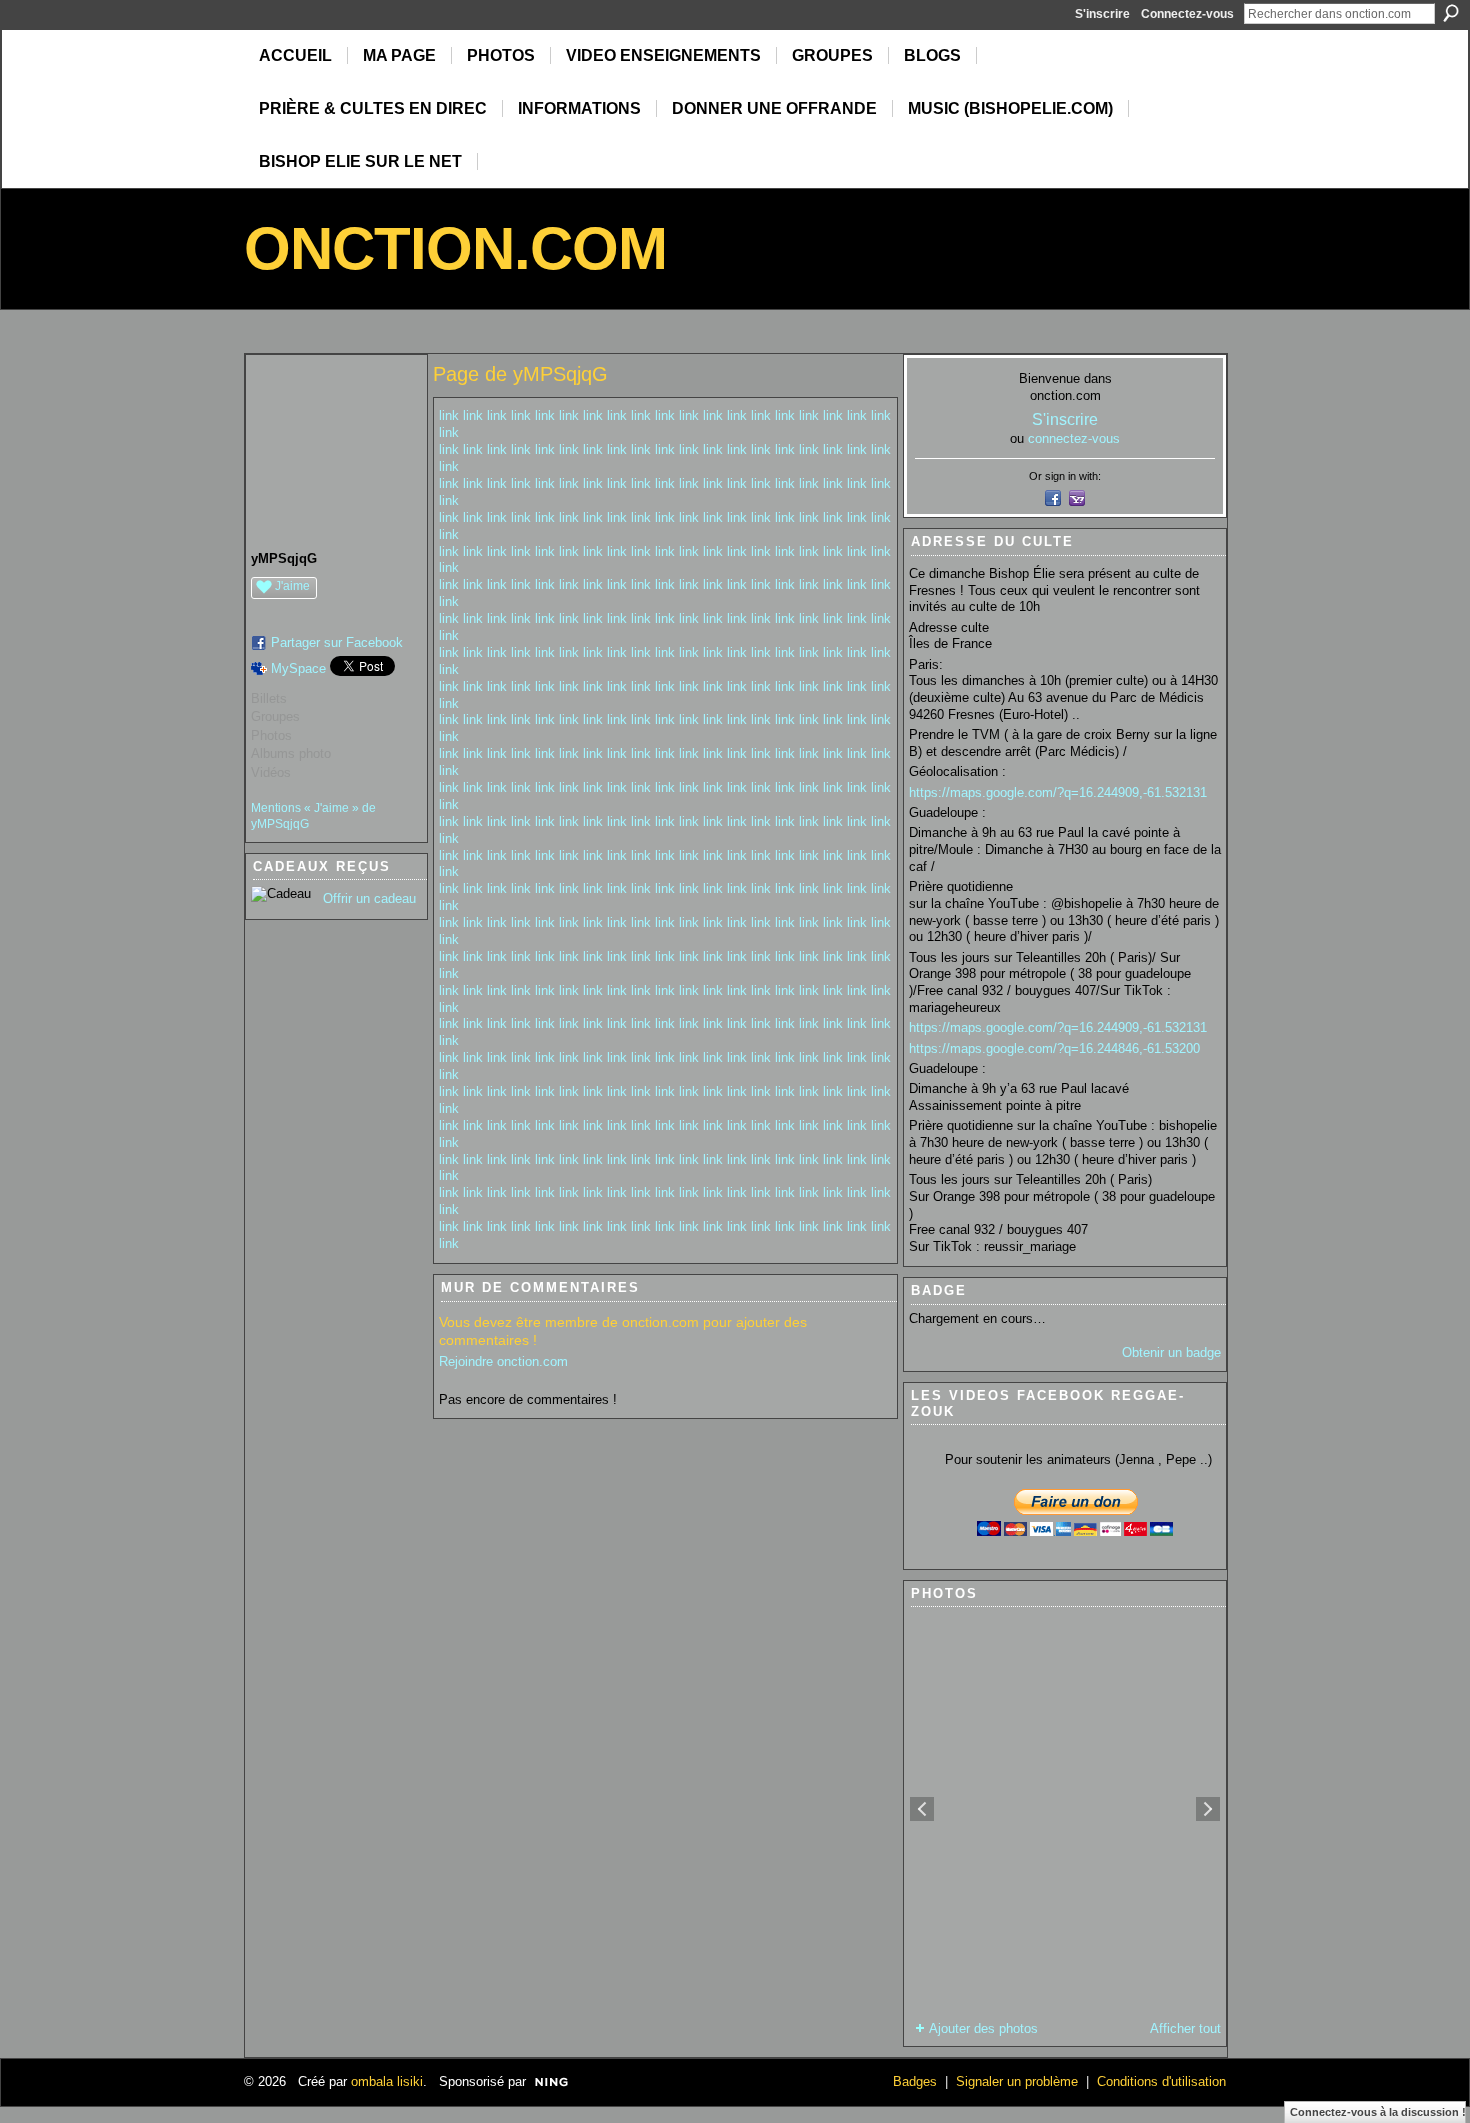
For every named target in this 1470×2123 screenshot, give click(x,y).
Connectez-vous (1187, 14)
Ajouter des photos (983, 2028)
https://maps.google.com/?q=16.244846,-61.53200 (1054, 1048)
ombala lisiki (387, 2081)
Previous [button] (922, 1809)
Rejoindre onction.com (503, 1361)
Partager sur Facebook (337, 642)
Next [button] (1208, 1809)
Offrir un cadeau (369, 898)
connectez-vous (1074, 438)
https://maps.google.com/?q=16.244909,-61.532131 (1058, 792)
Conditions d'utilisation (1161, 2081)
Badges (915, 2081)
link (449, 415)
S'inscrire (1102, 14)
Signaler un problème (1017, 2081)
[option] (1065, 1809)
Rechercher (1451, 13)
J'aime (292, 586)
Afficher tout (1185, 2028)
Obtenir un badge (1171, 1352)
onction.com (455, 248)
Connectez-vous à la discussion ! (1378, 2112)
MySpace (298, 668)
